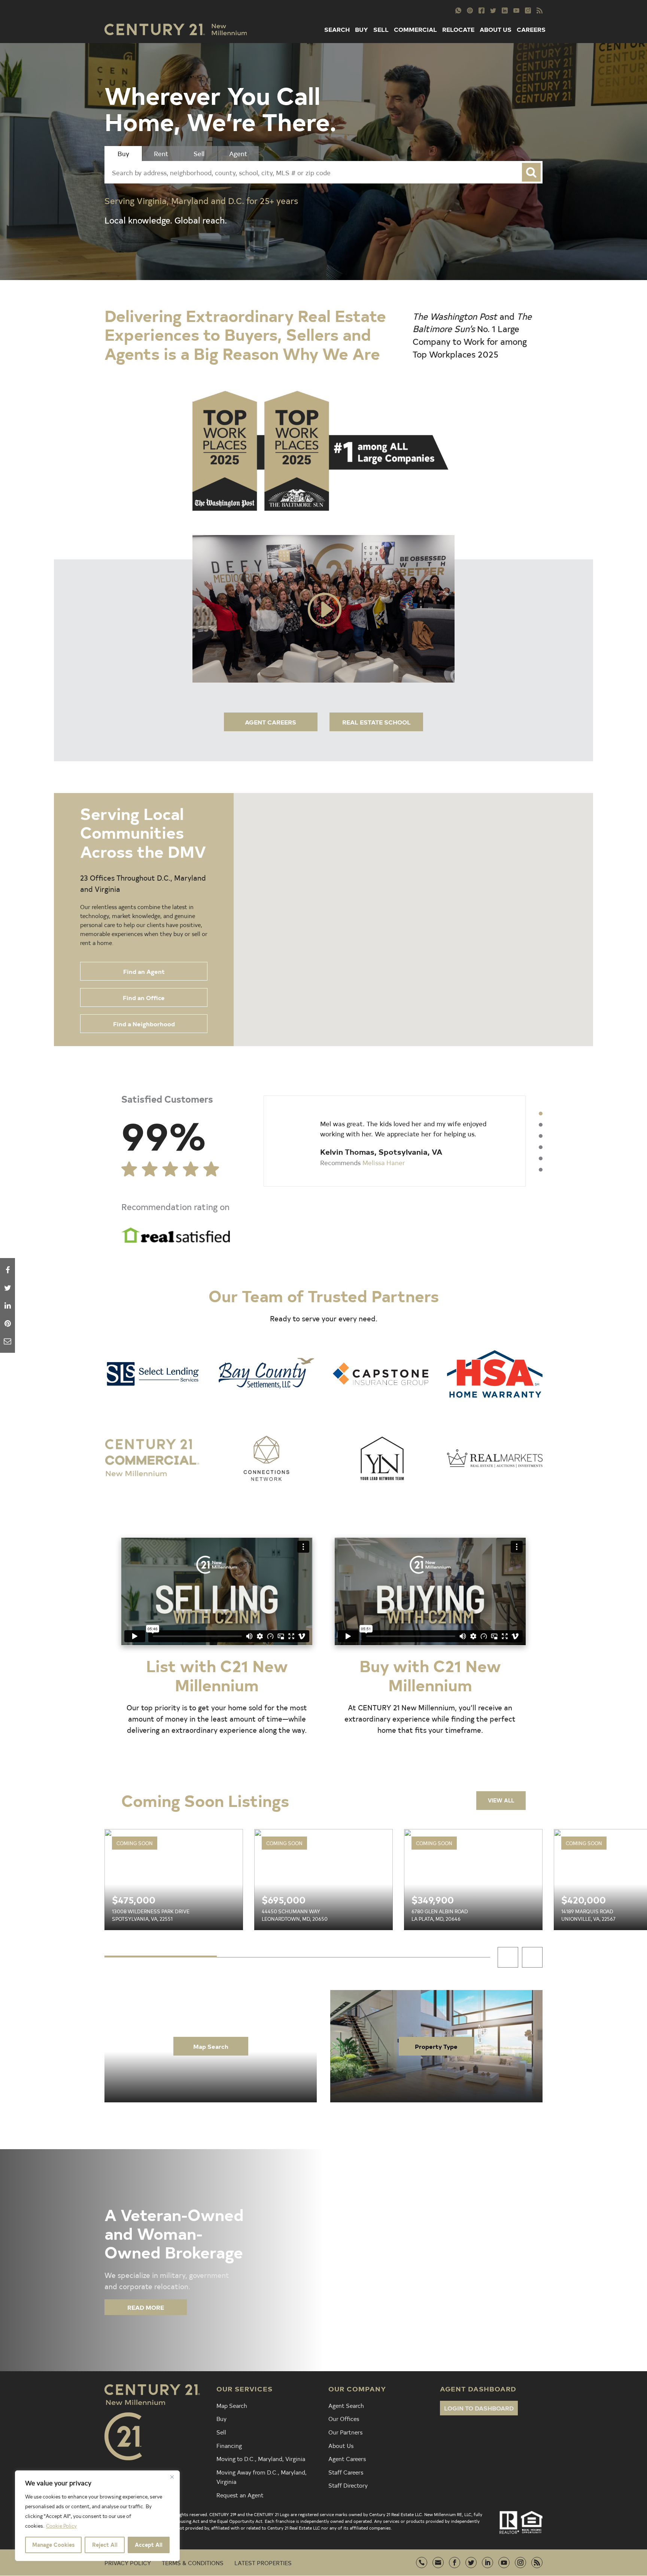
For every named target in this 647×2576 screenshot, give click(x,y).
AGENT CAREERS (271, 722)
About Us (341, 2445)
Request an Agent (240, 2495)
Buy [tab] (123, 153)
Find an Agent (144, 971)
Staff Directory (348, 2485)
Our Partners (345, 2432)
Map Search (211, 2046)
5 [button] (541, 1158)
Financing (229, 2445)
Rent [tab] (161, 153)
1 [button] (541, 1114)
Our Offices (344, 2418)
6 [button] (541, 1170)
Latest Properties (263, 2563)
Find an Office (144, 997)
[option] (395, 1141)
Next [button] (532, 1957)
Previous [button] (508, 1957)
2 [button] (541, 1125)
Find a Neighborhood (144, 1024)
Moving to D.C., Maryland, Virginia (261, 2458)
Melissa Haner (384, 1162)
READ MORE (146, 2307)
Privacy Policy (128, 2563)
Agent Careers (347, 2458)
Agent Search (346, 2405)
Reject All (105, 2545)
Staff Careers (346, 2472)
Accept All (149, 2545)
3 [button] (541, 1136)
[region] (97, 2516)
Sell (221, 2432)
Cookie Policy (61, 2526)
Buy (221, 2418)
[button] (460, 809)
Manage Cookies (53, 2545)
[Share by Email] (7, 1341)
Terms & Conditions (193, 2563)
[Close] (172, 2477)
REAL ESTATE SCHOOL (376, 722)
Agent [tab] (238, 153)
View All (501, 1800)
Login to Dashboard (479, 2408)
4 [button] (541, 1147)
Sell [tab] (199, 153)
